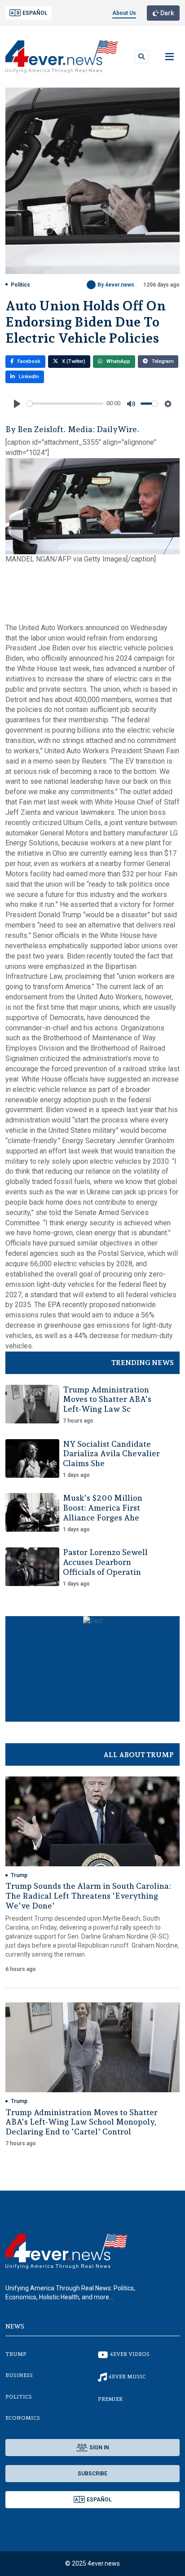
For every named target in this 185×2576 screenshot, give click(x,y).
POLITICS (19, 2397)
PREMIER (110, 2399)
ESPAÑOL (35, 13)
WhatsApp (118, 361)
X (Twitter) (73, 361)
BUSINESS (19, 2375)
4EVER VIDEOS (130, 2354)
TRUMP (16, 2354)
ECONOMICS (23, 2418)
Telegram (162, 361)
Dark (166, 13)
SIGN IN (99, 2448)
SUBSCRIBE (92, 2474)
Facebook (28, 361)
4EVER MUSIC (127, 2377)
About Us (124, 13)
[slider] (65, 404)
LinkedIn (28, 377)
